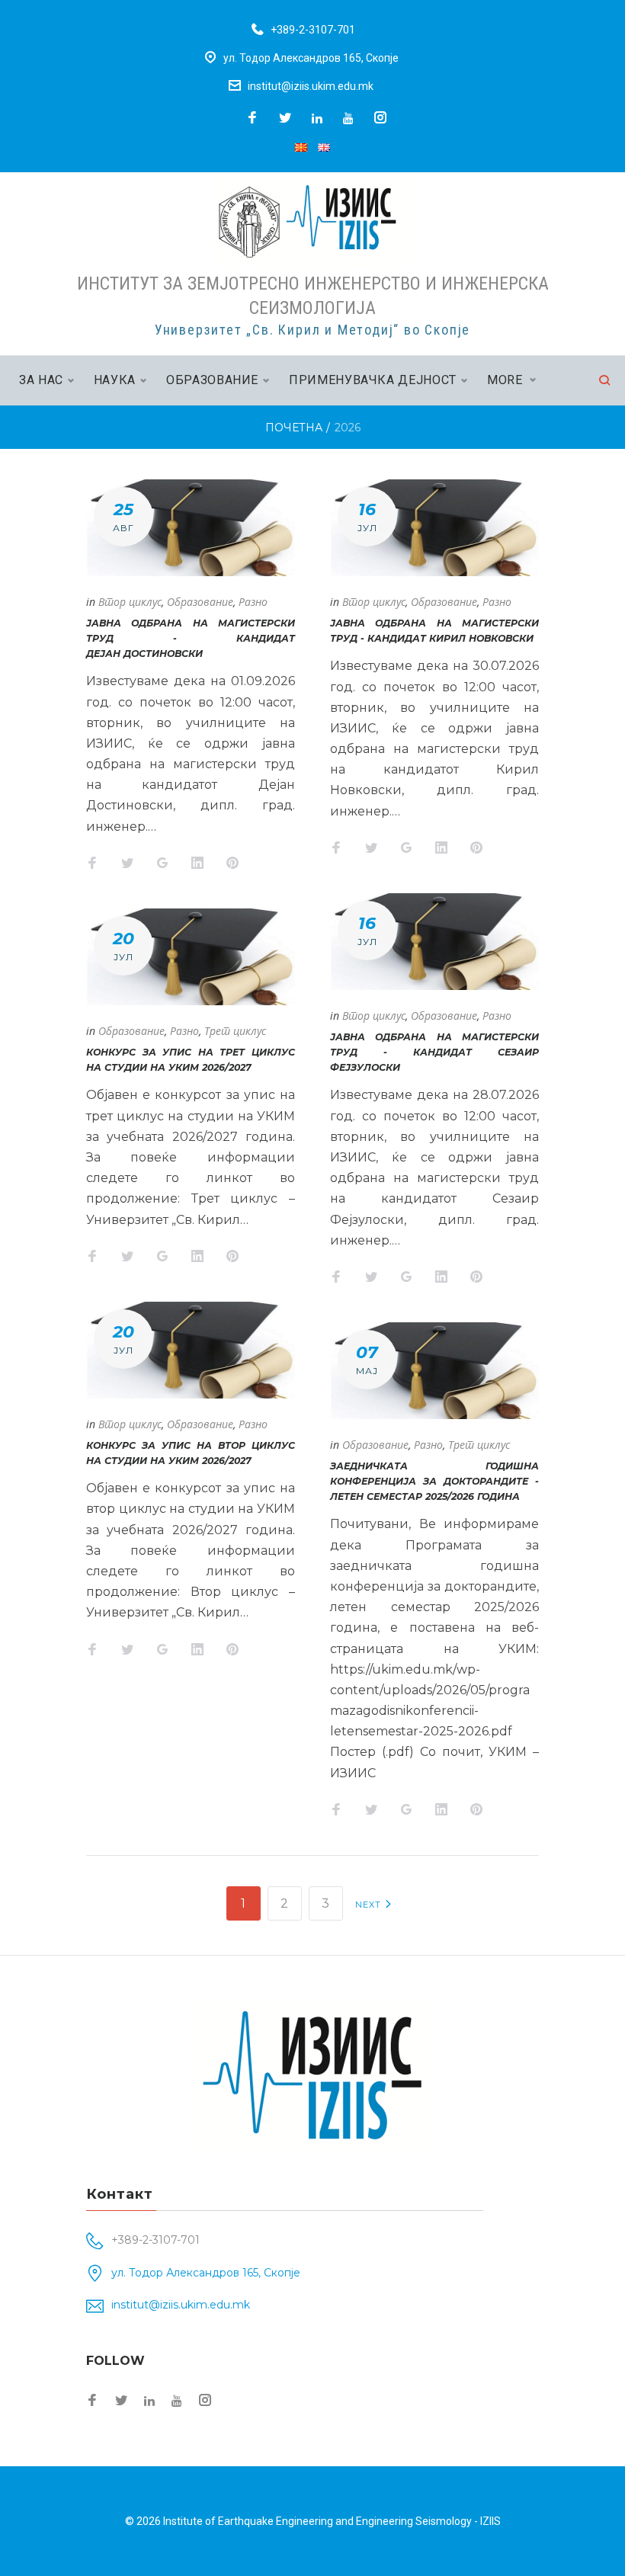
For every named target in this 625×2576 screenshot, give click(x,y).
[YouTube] (348, 118)
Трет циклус (235, 1031)
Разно (253, 602)
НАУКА (115, 380)
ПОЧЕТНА (294, 428)
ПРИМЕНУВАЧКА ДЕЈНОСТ (373, 380)
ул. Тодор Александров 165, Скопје (311, 58)
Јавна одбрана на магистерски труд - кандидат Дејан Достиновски (191, 638)
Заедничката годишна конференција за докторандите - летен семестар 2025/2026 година (434, 1481)
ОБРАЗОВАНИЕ (212, 380)
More (505, 380)
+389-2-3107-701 (313, 30)
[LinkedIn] (317, 118)
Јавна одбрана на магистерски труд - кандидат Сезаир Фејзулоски (434, 1052)
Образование (200, 602)
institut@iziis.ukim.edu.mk (311, 86)
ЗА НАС (41, 380)
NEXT (370, 1905)
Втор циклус (130, 602)
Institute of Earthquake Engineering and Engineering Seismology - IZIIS (332, 2521)
